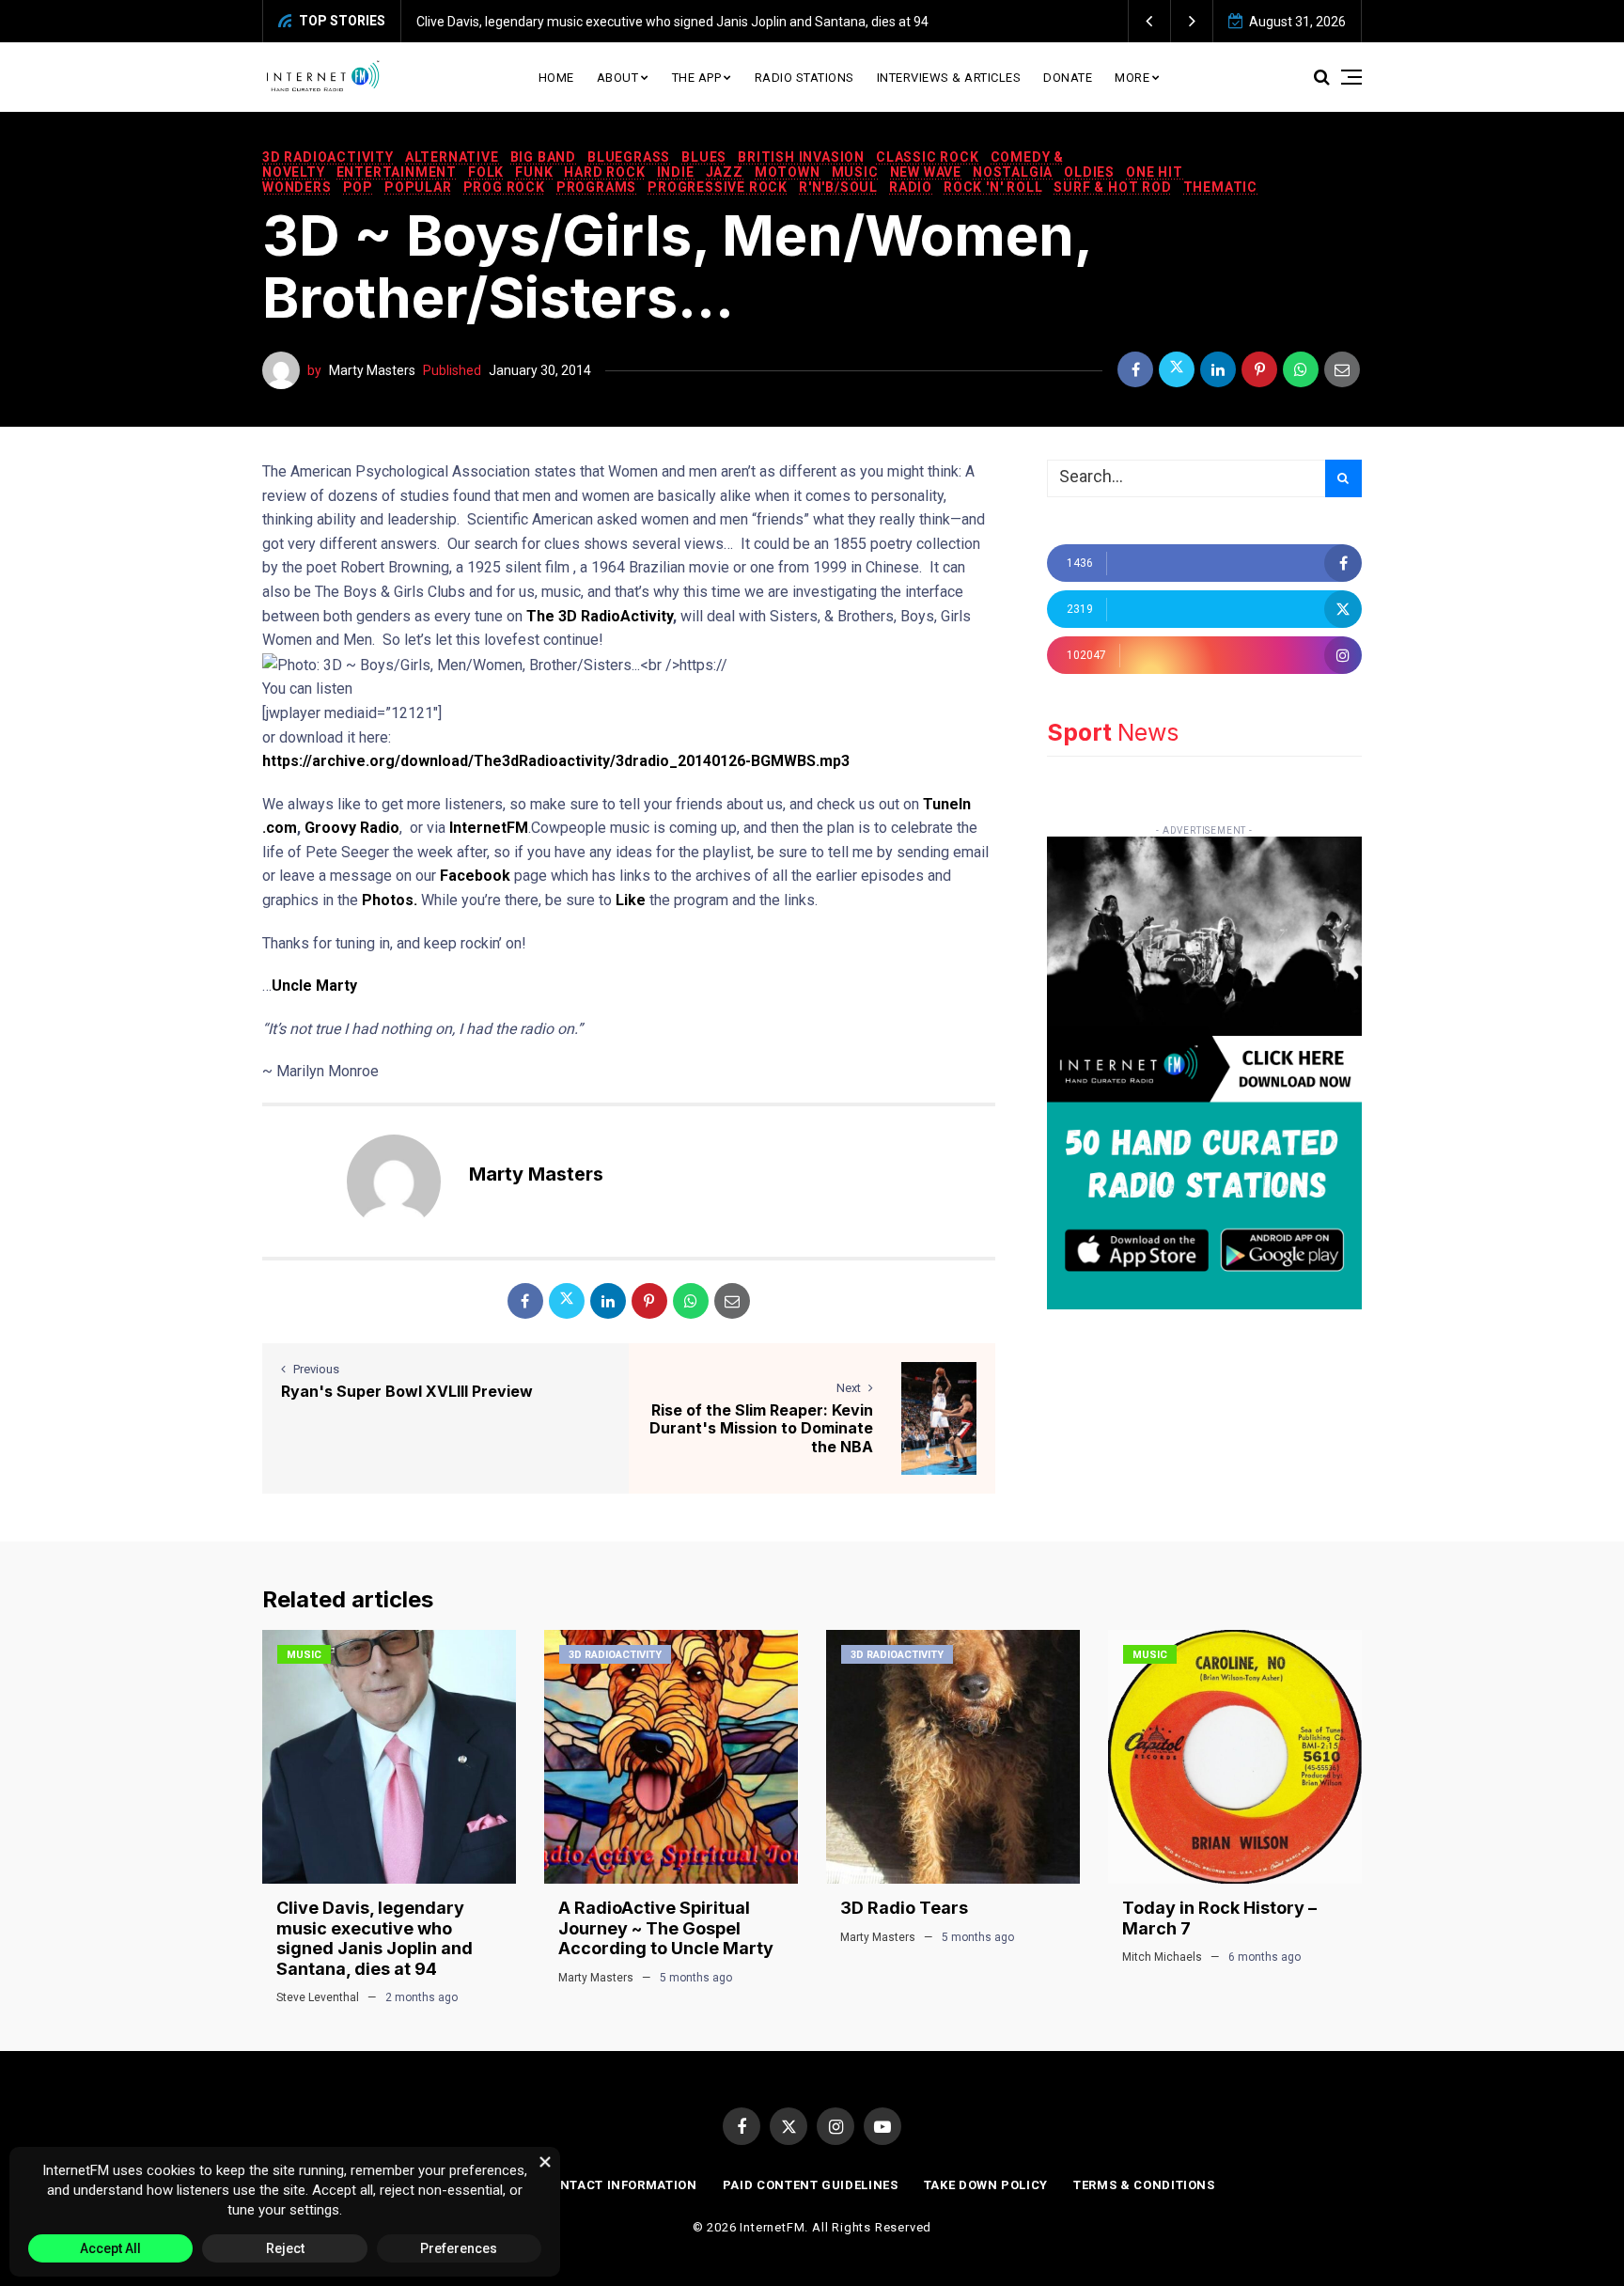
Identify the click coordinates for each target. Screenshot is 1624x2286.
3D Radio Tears (904, 1908)
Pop (358, 187)
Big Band (543, 157)
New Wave (926, 172)
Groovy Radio (352, 828)
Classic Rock (928, 157)
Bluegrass (629, 157)
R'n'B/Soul (838, 187)
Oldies (1089, 172)
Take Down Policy (986, 2185)
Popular (418, 187)
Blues (704, 157)
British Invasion (801, 157)
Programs (596, 187)
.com (280, 828)
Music (855, 172)
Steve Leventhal (318, 1997)
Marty (336, 986)
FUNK (534, 172)
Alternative (452, 157)
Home (556, 78)
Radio (911, 187)
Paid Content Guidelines (811, 2185)
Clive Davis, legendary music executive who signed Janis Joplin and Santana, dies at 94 (672, 22)
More (1132, 78)
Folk (486, 172)
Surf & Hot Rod (1112, 187)
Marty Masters (372, 370)
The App (697, 78)
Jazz (725, 172)
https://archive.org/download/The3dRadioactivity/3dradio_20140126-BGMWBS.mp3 (556, 761)
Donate (1068, 78)
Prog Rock (504, 187)
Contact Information (619, 2185)
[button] (1150, 21)
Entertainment (397, 172)
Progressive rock (718, 187)
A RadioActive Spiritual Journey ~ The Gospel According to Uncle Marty (666, 1928)
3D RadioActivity (328, 157)
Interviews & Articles (949, 78)
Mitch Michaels (1162, 1957)
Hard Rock (604, 172)
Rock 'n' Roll (993, 187)
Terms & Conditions (1144, 2185)
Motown (788, 172)
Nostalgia (1013, 172)
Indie (676, 172)
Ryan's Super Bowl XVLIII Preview (407, 1391)
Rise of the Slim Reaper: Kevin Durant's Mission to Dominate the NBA (761, 1428)
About (618, 78)
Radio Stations (804, 78)
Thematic (1220, 187)
